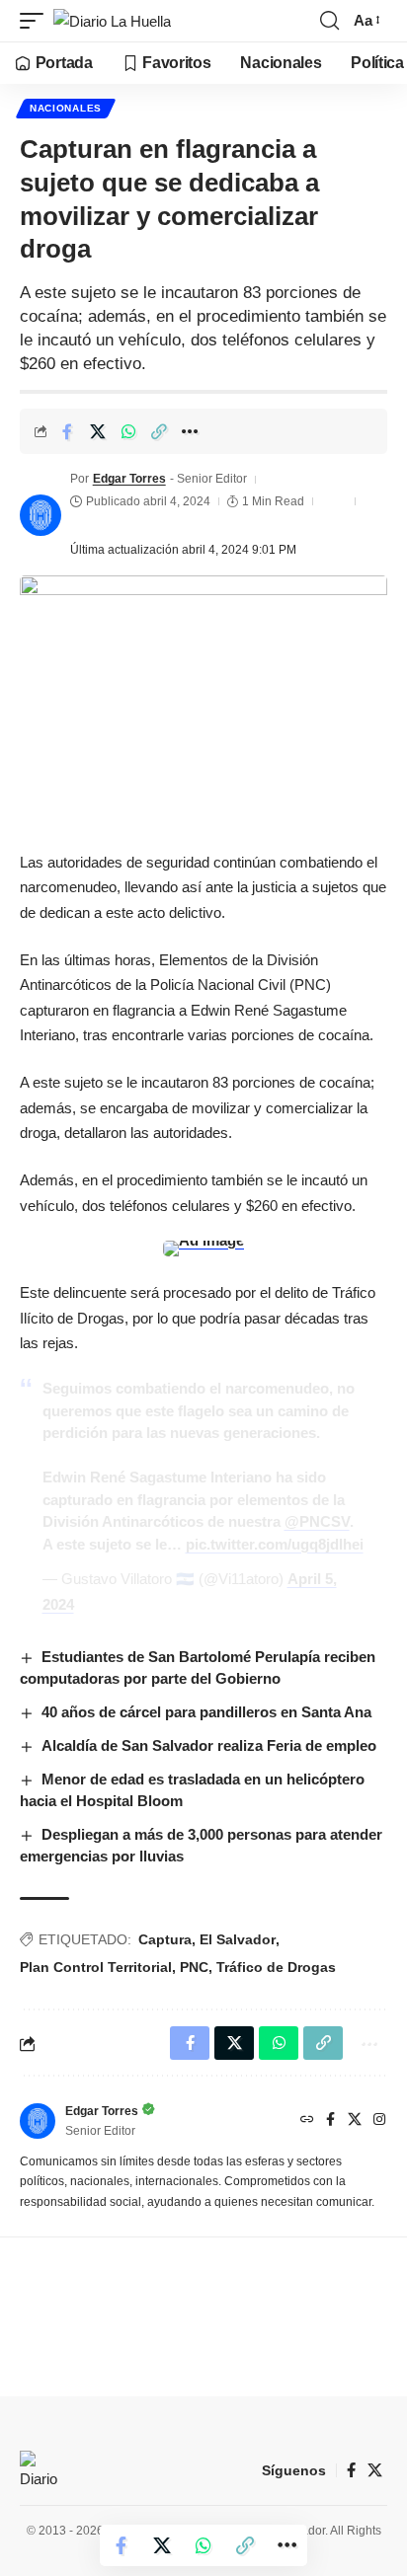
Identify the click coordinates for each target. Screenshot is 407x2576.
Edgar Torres (129, 479)
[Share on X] (98, 431)
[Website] (307, 2121)
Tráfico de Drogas (276, 1967)
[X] (355, 2121)
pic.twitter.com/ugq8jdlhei (275, 1544)
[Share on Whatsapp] (128, 431)
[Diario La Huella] (112, 21)
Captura (165, 1939)
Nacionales (66, 108)
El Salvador (238, 1939)
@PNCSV (317, 1521)
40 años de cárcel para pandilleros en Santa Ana (206, 1712)
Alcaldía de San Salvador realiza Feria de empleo (209, 1745)
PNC (194, 1967)
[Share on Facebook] (67, 431)
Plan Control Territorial (96, 1967)
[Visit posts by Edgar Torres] (41, 515)
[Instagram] (379, 2121)
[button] (37, 21)
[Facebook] (330, 2121)
